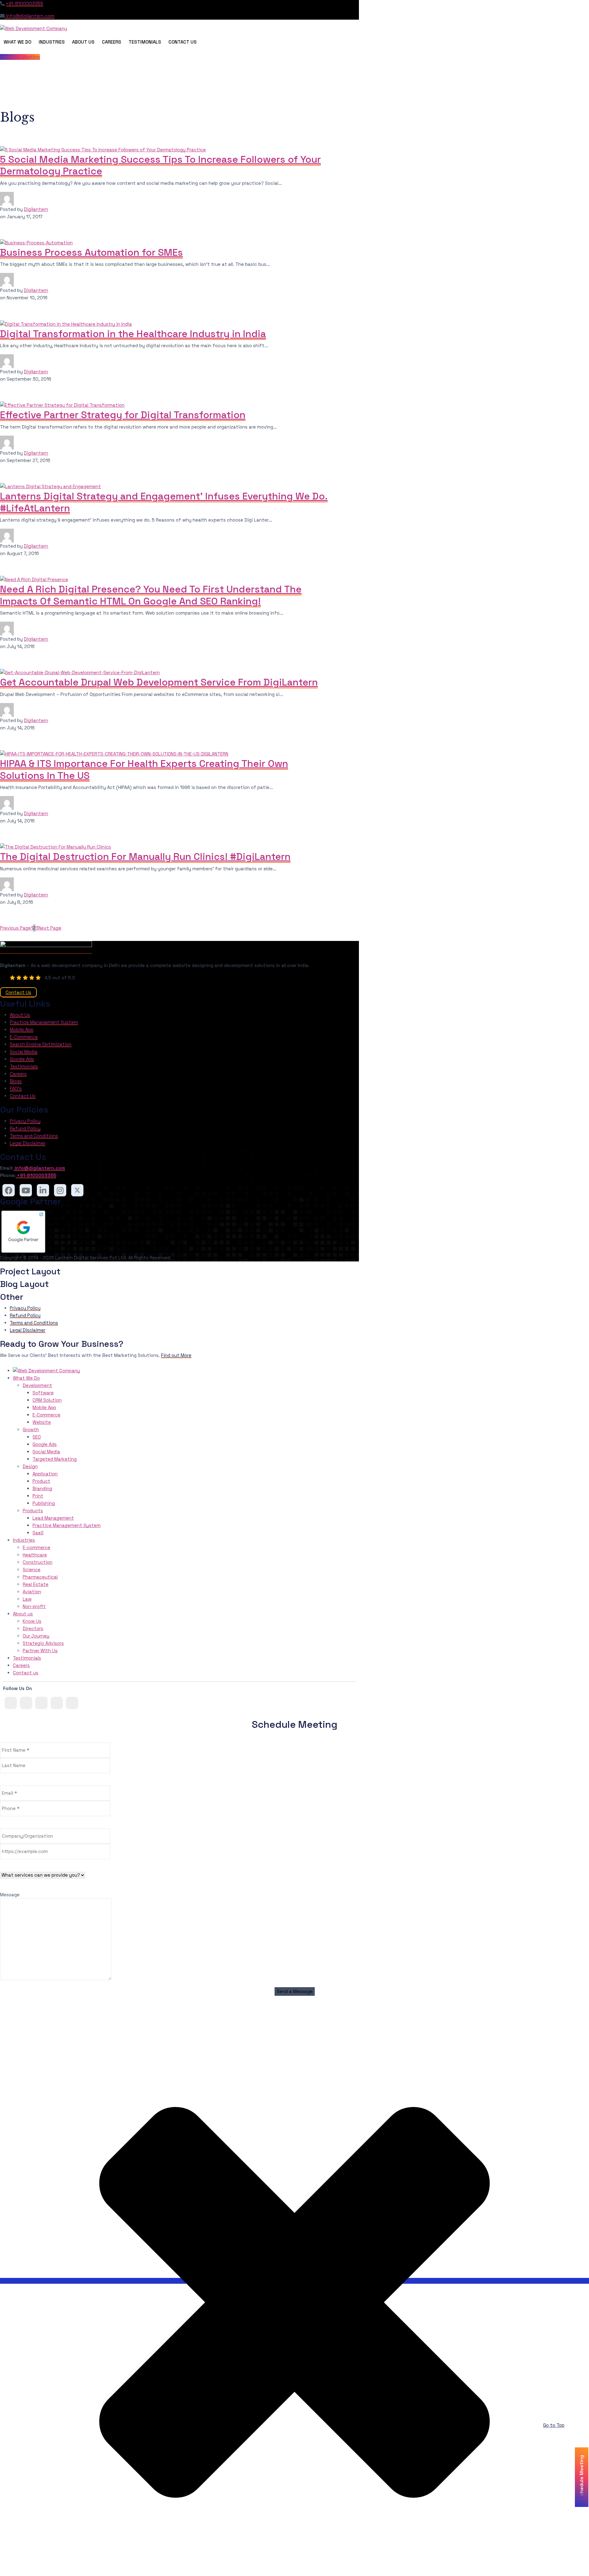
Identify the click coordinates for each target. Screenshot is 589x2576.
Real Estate (36, 1584)
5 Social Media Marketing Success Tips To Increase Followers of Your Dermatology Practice (160, 165)
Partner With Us (40, 1651)
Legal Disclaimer (28, 1143)
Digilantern (36, 209)
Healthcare (35, 1555)
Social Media (24, 1052)
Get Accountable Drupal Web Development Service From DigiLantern (159, 682)
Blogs (16, 1081)
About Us (83, 42)
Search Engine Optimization (41, 1044)
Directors (33, 1628)
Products (33, 1511)
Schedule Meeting (20, 57)
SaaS (38, 1533)
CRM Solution (47, 1400)
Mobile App (22, 1030)
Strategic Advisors (43, 1643)
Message (10, 1895)
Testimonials (145, 42)
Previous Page (15, 928)
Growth (31, 1430)
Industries (52, 42)
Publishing (44, 1503)
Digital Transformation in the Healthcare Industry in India (133, 334)
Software (43, 1393)
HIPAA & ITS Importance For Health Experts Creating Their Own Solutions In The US (144, 769)
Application (45, 1474)
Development (37, 1385)
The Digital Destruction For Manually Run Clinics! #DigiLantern (145, 857)
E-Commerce (24, 1037)
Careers (112, 42)
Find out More (176, 1355)
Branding (42, 1488)
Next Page (50, 928)
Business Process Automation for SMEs (91, 252)
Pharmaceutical (40, 1577)
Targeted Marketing (55, 1459)
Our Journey (36, 1636)
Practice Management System (44, 1022)
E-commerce (37, 1547)
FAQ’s (16, 1088)
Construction (38, 1562)
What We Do (17, 42)
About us (23, 1614)
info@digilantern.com (29, 16)
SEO (37, 1437)
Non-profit (34, 1606)
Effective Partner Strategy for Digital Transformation (123, 415)
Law (27, 1599)
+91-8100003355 (25, 4)
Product (41, 1481)
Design (30, 1466)
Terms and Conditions (34, 1136)
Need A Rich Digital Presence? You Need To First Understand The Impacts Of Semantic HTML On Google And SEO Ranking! (151, 595)
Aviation (32, 1592)
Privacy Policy (25, 1121)
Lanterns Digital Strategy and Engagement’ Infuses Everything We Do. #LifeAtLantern (164, 502)
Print (38, 1496)
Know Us (32, 1621)
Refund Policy (25, 1128)
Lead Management (53, 1518)
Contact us (26, 1673)
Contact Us (183, 42)
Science (32, 1570)
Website (42, 1422)
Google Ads (22, 1059)
